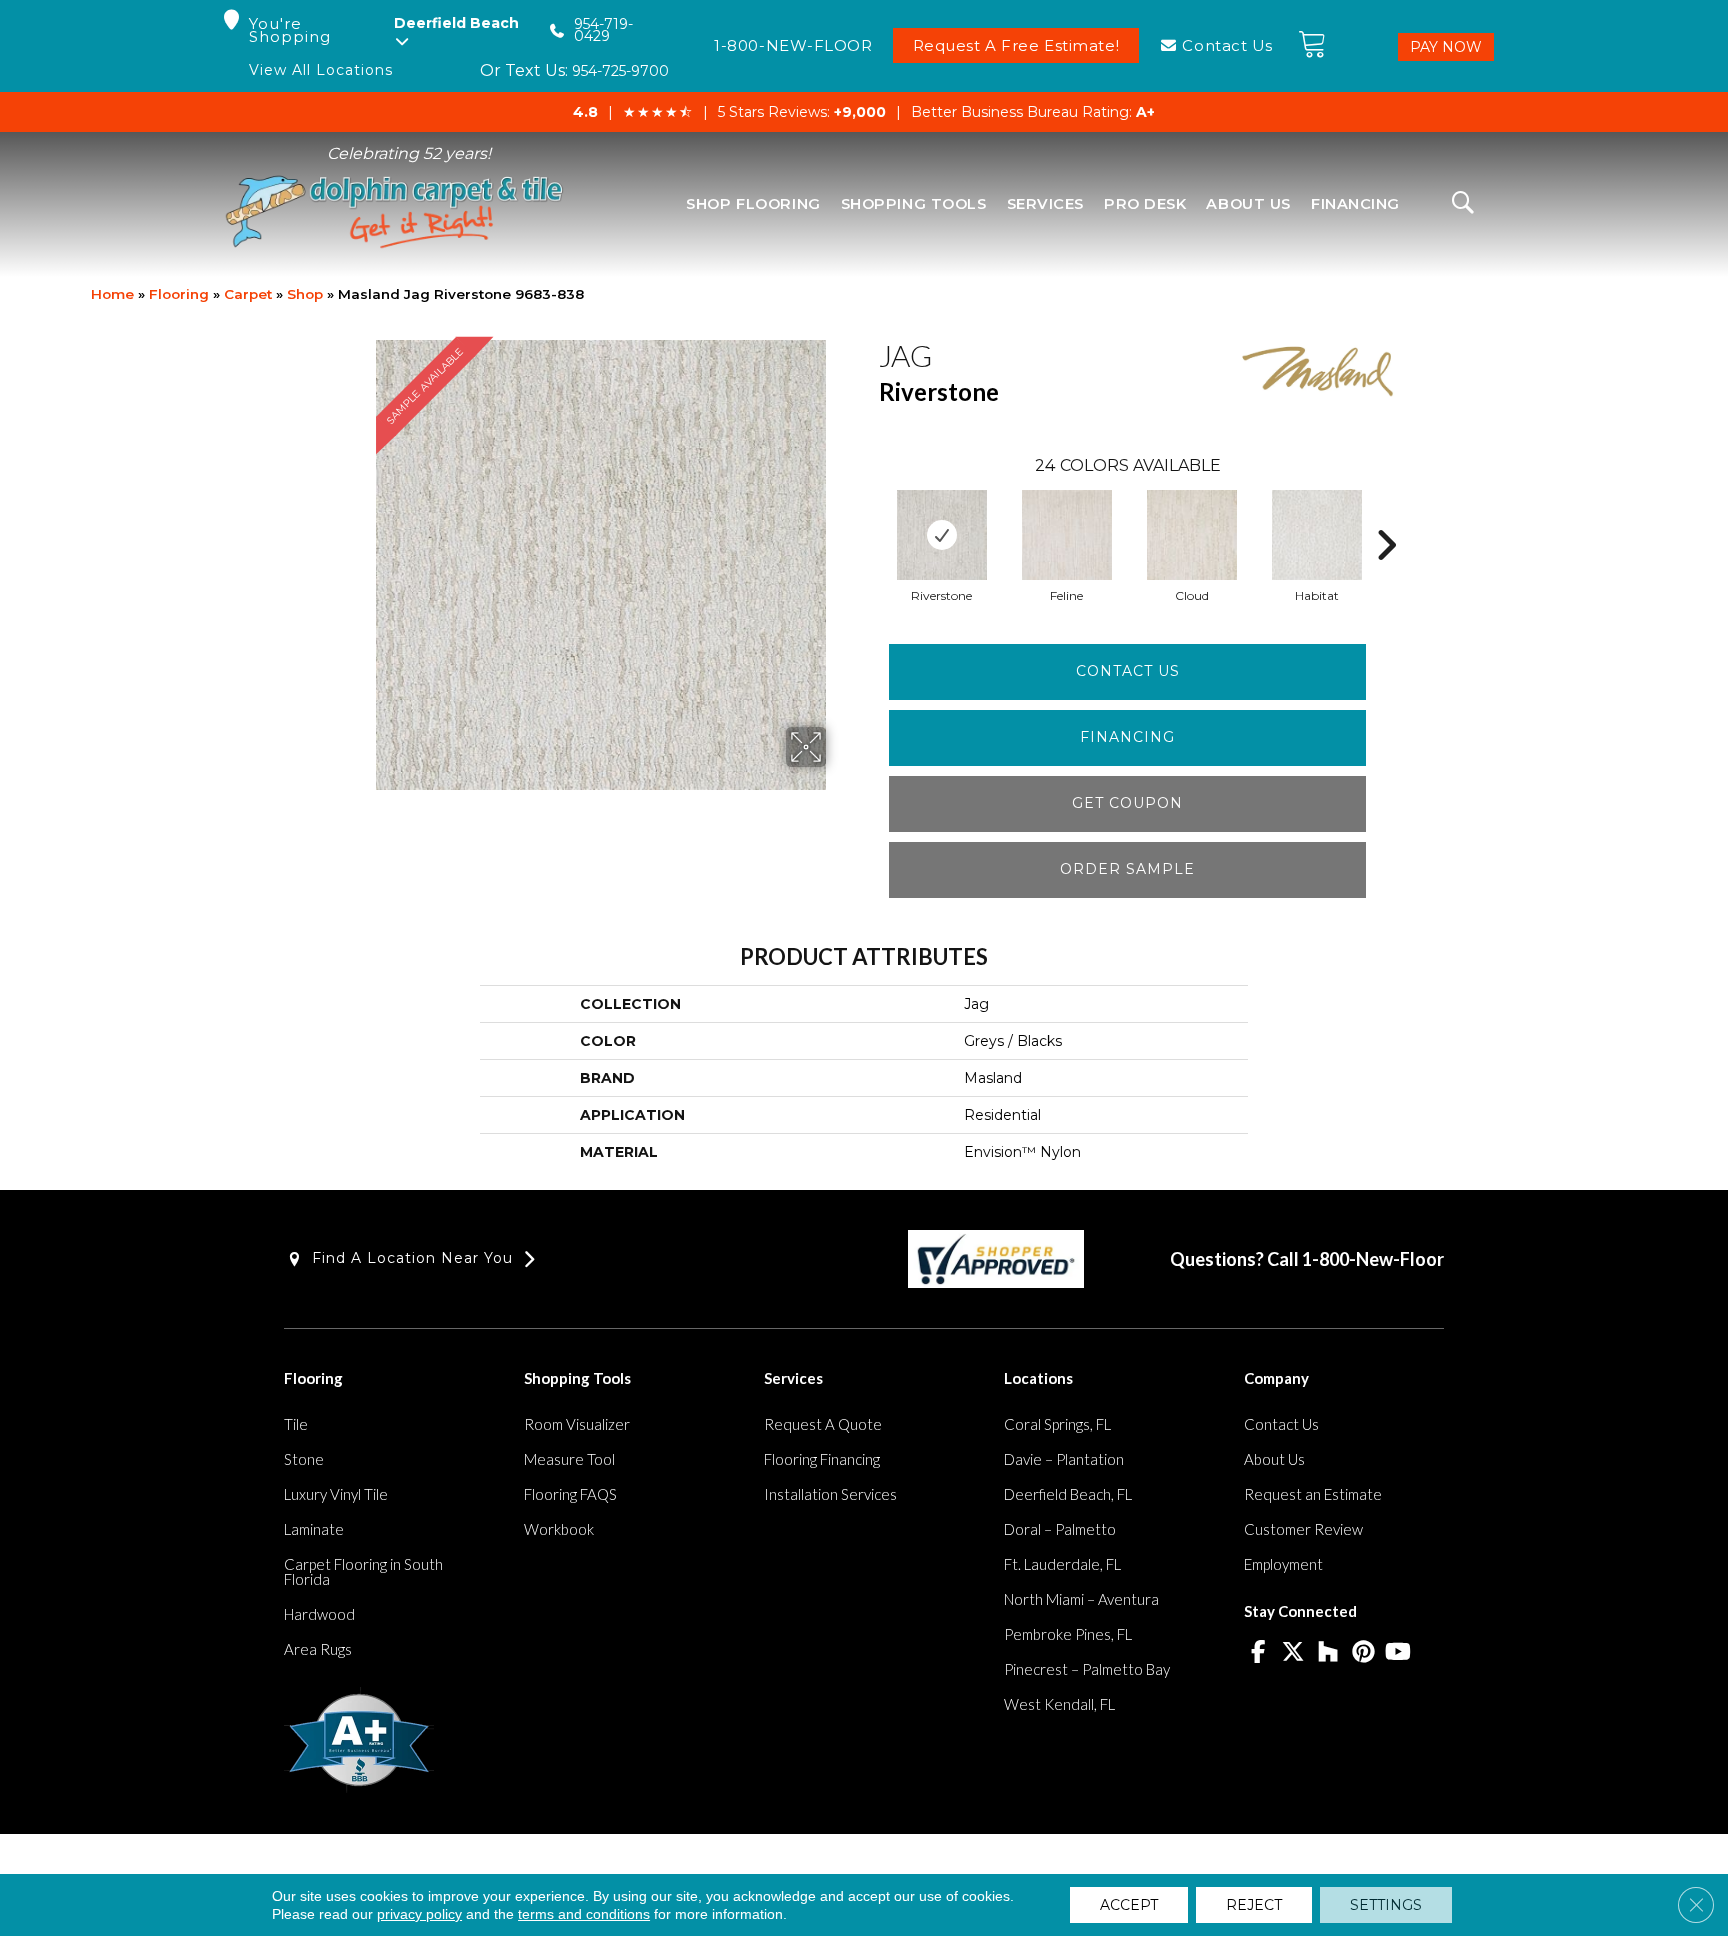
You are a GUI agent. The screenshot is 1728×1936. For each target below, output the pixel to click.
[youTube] (1398, 1653)
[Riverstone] (942, 535)
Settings (1386, 1905)
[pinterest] (1363, 1653)
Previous (869, 515)
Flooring (179, 294)
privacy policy (419, 1914)
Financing (1127, 737)
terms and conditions (584, 1914)
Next (1386, 515)
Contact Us (1128, 671)
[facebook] (1258, 1653)
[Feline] (1067, 535)
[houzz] (1328, 1653)
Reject (1254, 1905)
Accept (1129, 1905)
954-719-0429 (603, 30)
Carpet (248, 294)
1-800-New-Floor (1373, 1259)
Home (112, 294)
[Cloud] (1192, 535)
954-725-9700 (620, 71)
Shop (305, 294)
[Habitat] (1317, 535)
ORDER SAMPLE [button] (1127, 869)
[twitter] (1293, 1653)
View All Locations (321, 70)
